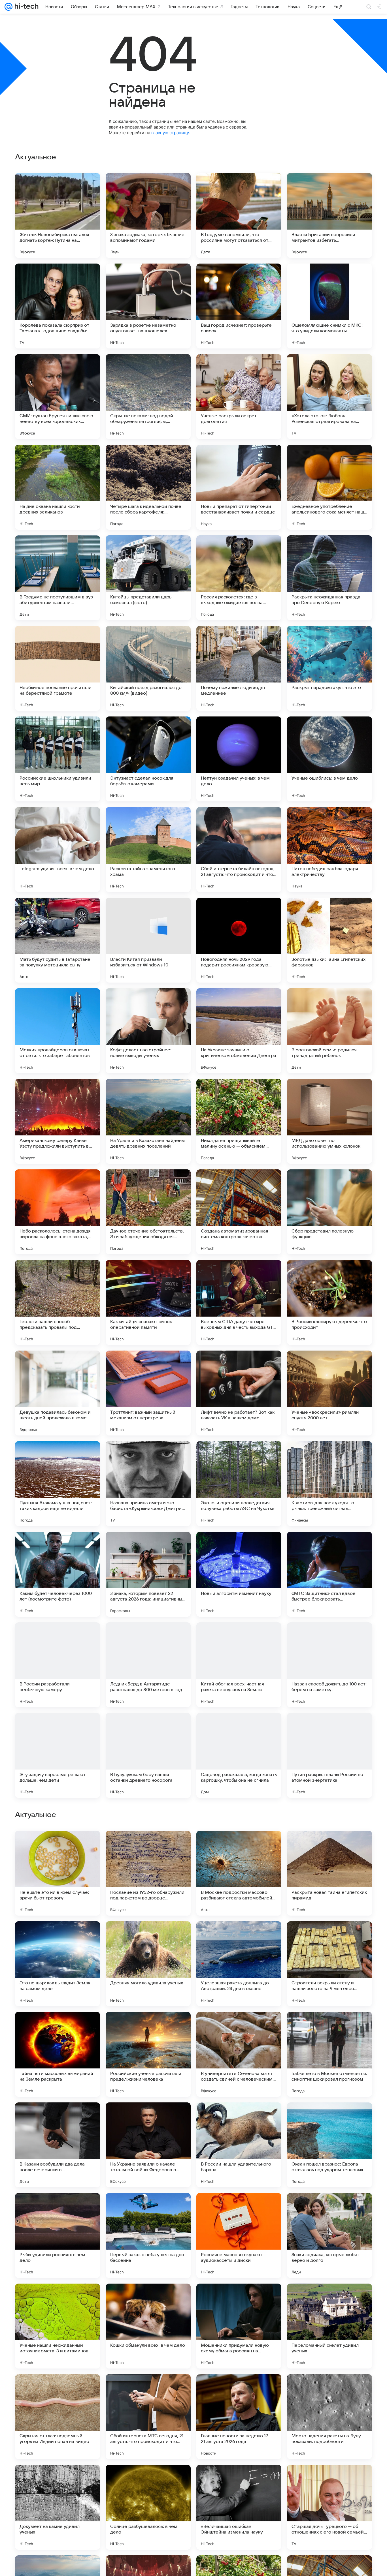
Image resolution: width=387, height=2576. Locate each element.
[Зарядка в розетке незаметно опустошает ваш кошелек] (148, 306)
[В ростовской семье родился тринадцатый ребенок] (329, 1031)
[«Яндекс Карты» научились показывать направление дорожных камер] (239, 2027)
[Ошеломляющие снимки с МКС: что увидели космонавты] (329, 306)
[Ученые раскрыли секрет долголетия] (239, 397)
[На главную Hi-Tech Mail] (25, 7)
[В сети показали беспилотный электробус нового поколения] (148, 2118)
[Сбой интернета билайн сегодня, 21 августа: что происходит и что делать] (239, 850)
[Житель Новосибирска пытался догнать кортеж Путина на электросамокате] (58, 215)
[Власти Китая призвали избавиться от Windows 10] (148, 940)
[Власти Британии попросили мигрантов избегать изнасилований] (329, 215)
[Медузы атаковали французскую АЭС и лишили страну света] (148, 2027)
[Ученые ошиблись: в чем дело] (329, 759)
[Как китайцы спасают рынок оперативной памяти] (148, 1302)
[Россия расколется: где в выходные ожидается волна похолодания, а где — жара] (239, 578)
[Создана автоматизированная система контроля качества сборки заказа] (239, 1212)
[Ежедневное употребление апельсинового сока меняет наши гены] (329, 487)
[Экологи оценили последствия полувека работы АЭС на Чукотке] (239, 1484)
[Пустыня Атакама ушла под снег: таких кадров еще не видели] (58, 1484)
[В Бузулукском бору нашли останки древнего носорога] (148, 1755)
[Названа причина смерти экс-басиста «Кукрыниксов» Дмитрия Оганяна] (148, 1484)
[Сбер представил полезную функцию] (329, 1212)
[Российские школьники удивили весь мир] (58, 759)
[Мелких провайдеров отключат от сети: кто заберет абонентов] (58, 1031)
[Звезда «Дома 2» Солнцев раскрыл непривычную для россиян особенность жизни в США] (329, 2027)
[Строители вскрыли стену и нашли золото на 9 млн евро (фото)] (329, 2326)
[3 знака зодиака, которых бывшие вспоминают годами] (148, 215)
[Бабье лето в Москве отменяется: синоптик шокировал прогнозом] (329, 2417)
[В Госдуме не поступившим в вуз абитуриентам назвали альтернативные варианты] (58, 578)
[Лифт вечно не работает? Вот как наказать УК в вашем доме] (239, 1393)
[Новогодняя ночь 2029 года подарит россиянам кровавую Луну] (239, 940)
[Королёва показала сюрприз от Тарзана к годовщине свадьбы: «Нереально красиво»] (58, 306)
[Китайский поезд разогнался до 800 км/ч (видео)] (148, 668)
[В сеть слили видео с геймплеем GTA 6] (239, 2118)
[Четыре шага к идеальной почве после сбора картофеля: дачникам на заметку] (148, 487)
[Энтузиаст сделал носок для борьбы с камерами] (148, 759)
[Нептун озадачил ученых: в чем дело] (239, 759)
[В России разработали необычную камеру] (58, 1665)
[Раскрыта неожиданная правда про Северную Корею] (329, 578)
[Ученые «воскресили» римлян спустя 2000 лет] (329, 1393)
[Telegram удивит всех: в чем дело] (58, 850)
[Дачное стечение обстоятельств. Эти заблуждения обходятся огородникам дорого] (148, 1212)
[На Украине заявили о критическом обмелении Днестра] (239, 1031)
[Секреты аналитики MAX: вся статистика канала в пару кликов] (58, 2118)
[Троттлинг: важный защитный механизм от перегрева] (148, 1393)
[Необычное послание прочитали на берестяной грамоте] (58, 668)
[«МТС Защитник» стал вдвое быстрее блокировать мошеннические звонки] (329, 1574)
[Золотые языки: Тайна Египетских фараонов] (329, 940)
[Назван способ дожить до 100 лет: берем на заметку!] (329, 1665)
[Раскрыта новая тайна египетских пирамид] (329, 2235)
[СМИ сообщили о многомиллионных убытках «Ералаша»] (58, 1846)
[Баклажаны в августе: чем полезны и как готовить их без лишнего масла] (239, 1846)
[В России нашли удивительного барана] (239, 2507)
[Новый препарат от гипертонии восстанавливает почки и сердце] (239, 487)
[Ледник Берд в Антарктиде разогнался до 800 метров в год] (148, 1665)
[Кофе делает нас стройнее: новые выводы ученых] (148, 1031)
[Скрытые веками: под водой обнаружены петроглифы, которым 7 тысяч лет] (148, 397)
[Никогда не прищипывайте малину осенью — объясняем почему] (239, 1121)
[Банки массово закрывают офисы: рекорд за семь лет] (329, 2118)
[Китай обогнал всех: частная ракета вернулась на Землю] (239, 1665)
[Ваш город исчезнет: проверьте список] (239, 306)
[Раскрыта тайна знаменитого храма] (148, 850)
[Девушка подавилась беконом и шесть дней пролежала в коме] (58, 1393)
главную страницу (170, 133)
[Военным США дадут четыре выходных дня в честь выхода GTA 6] (239, 1302)
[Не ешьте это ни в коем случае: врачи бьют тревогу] (58, 2235)
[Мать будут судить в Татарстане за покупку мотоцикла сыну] (58, 940)
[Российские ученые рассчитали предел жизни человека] (148, 2417)
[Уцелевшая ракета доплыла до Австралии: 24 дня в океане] (239, 2326)
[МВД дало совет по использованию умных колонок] (329, 1121)
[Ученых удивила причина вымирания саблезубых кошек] (58, 1937)
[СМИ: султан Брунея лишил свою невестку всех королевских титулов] (58, 397)
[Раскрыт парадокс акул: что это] (329, 668)
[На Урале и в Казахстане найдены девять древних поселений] (148, 1121)
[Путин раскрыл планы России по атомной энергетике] (329, 1755)
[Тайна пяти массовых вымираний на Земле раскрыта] (58, 2417)
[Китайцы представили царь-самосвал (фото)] (148, 578)
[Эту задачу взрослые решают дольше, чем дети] (58, 1755)
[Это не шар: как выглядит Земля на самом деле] (58, 2326)
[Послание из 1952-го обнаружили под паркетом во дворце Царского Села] (148, 2235)
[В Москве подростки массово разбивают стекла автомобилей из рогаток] (239, 2235)
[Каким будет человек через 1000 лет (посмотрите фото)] (58, 1574)
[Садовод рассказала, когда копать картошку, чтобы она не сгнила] (239, 1755)
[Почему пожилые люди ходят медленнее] (239, 668)
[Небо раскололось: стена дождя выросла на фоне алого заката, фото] (58, 1212)
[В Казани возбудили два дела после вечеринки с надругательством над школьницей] (58, 2507)
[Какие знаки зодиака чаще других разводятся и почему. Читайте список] (329, 1937)
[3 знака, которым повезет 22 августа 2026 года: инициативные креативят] (148, 1574)
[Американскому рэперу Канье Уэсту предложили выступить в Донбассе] (58, 1121)
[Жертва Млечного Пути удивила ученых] (329, 1846)
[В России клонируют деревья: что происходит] (329, 1302)
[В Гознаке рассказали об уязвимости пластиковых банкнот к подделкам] (148, 1846)
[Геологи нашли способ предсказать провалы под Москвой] (58, 1302)
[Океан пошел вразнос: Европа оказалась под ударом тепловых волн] (329, 2507)
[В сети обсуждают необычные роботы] (239, 1937)
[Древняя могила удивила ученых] (148, 2326)
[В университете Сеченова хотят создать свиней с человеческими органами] (239, 2417)
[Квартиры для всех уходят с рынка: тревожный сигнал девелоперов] (329, 1484)
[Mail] (8, 7)
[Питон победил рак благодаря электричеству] (329, 850)
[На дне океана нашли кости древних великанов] (58, 487)
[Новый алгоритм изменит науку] (239, 1574)
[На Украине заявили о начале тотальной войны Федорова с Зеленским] (148, 2507)
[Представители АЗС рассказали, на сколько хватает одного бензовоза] (148, 1937)
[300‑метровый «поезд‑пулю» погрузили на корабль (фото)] (58, 2027)
